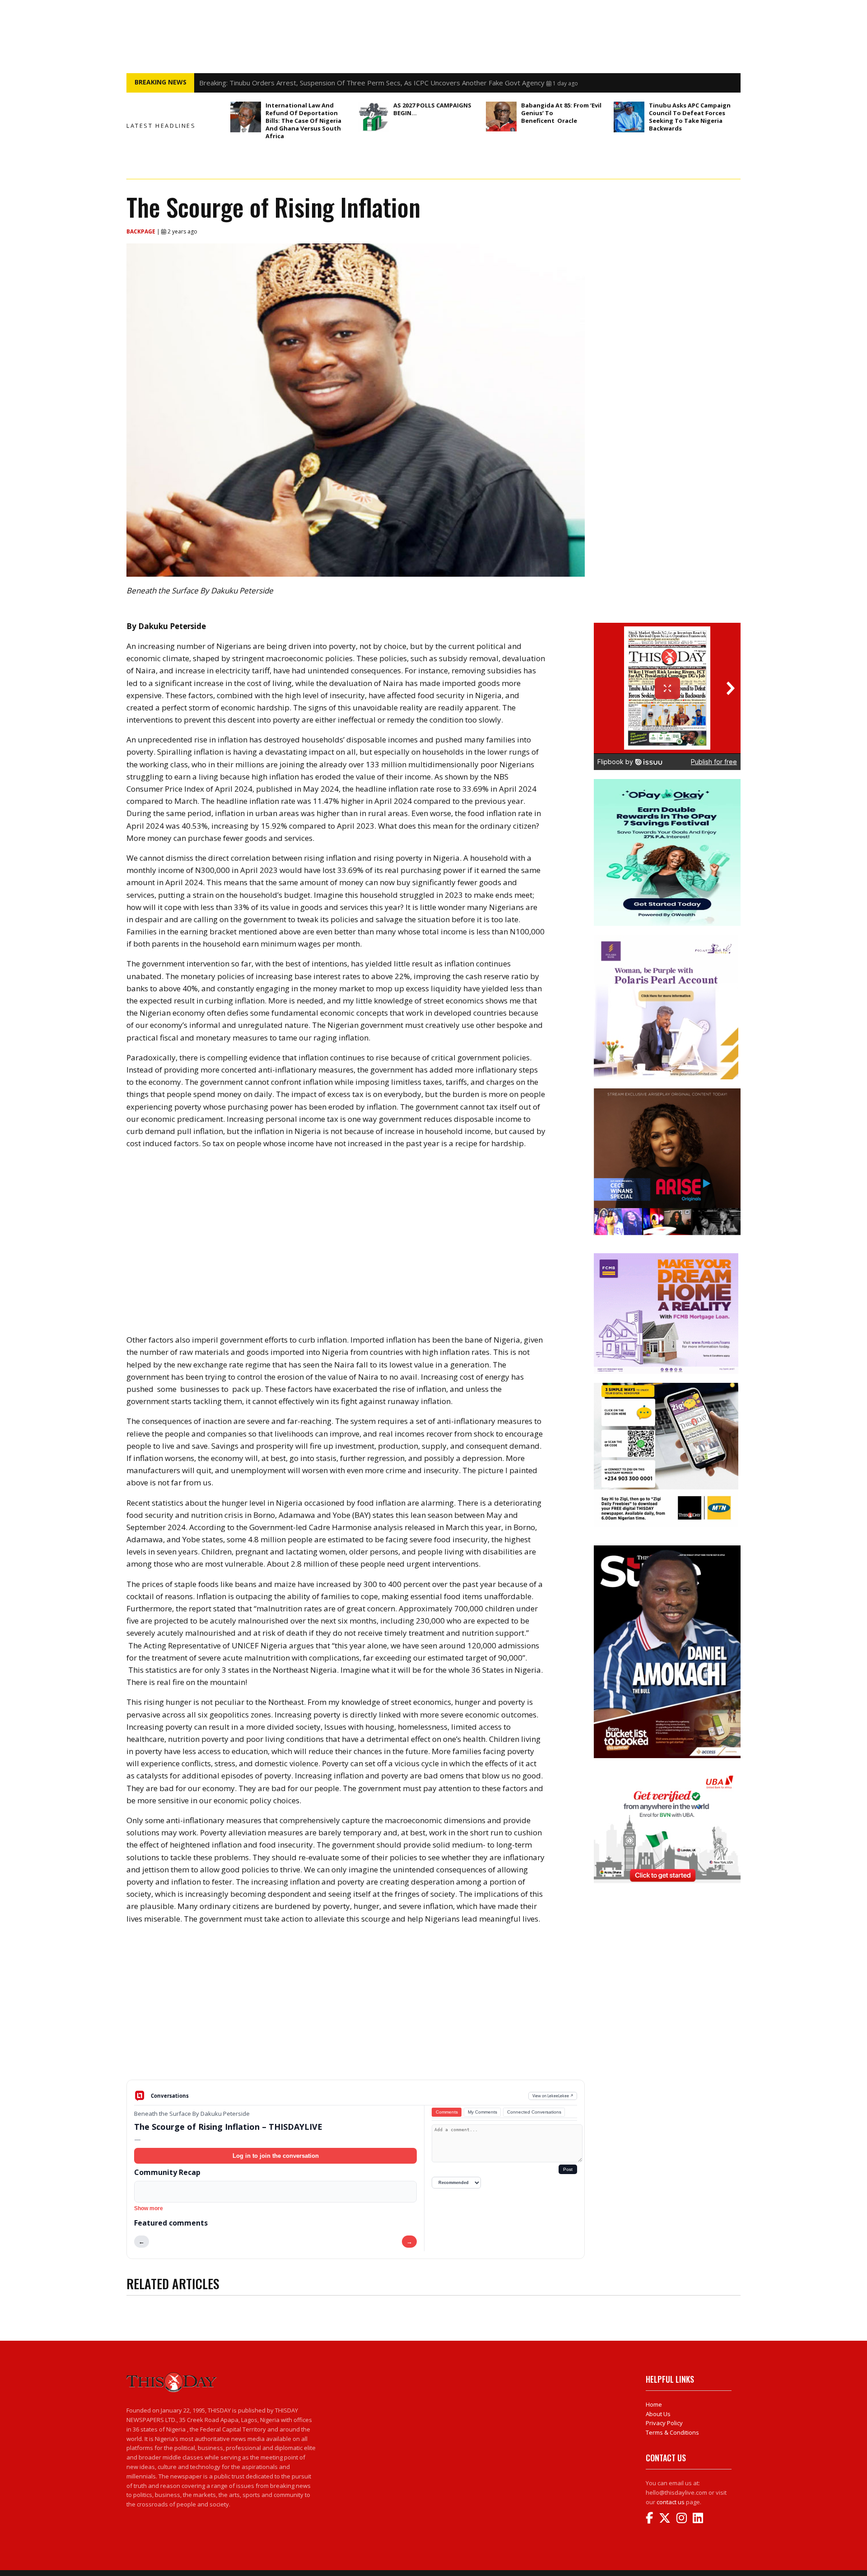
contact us (671, 2502)
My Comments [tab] (482, 2112)
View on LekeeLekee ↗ (553, 2096)
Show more (149, 2208)
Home (654, 2404)
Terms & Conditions (672, 2432)
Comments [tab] (447, 2112)
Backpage (142, 231)
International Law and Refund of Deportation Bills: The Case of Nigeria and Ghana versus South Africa (303, 121)
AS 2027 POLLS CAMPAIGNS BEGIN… (432, 109)
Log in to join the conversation (276, 2156)
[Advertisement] (356, 2009)
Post (568, 2169)
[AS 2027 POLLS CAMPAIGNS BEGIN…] (373, 117)
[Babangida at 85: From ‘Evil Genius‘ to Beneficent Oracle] (501, 117)
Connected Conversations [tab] (534, 2112)
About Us (658, 2414)
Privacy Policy (664, 2423)
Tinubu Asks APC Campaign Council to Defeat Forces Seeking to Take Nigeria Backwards (690, 117)
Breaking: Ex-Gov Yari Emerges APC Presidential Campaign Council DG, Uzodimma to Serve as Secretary (361, 83)
